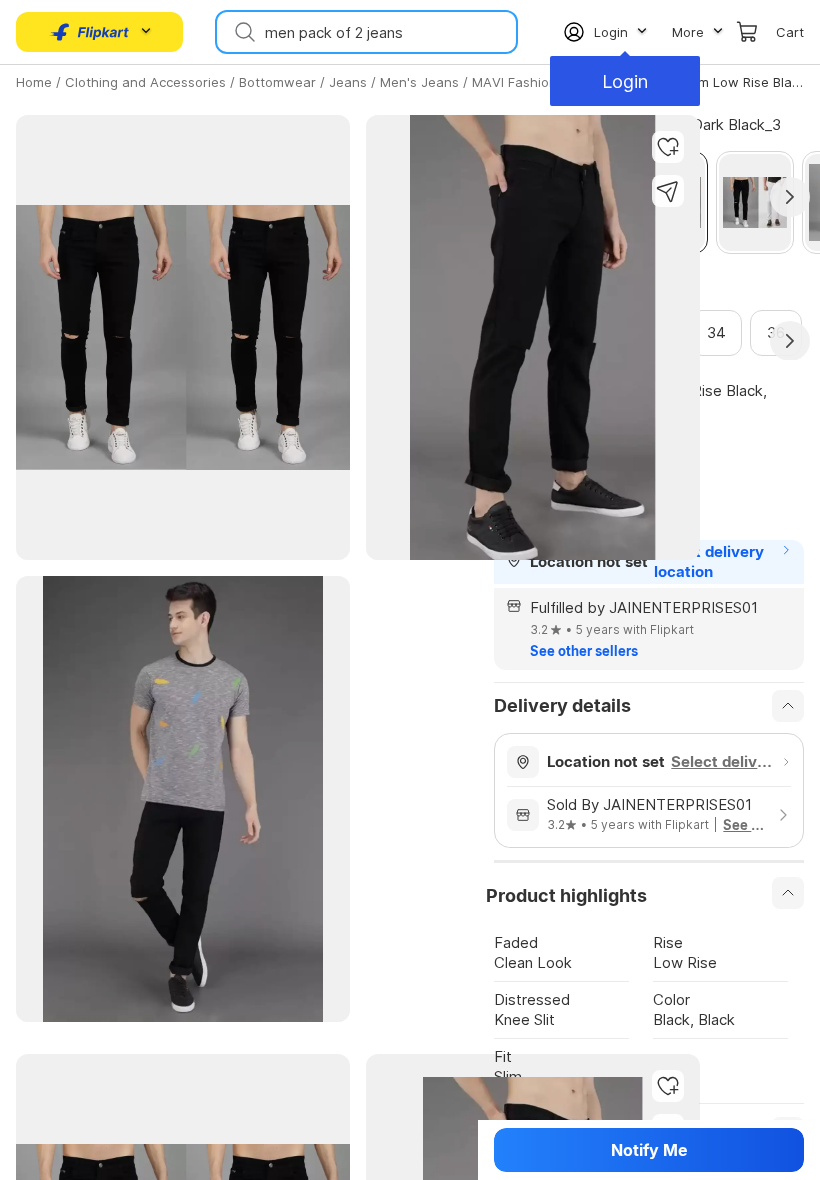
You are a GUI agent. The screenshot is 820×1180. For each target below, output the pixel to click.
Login (625, 81)
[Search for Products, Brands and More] (243, 32)
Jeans (348, 82)
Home (34, 82)
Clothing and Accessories (145, 82)
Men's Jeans (419, 82)
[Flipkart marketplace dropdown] (90, 32)
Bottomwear (277, 82)
